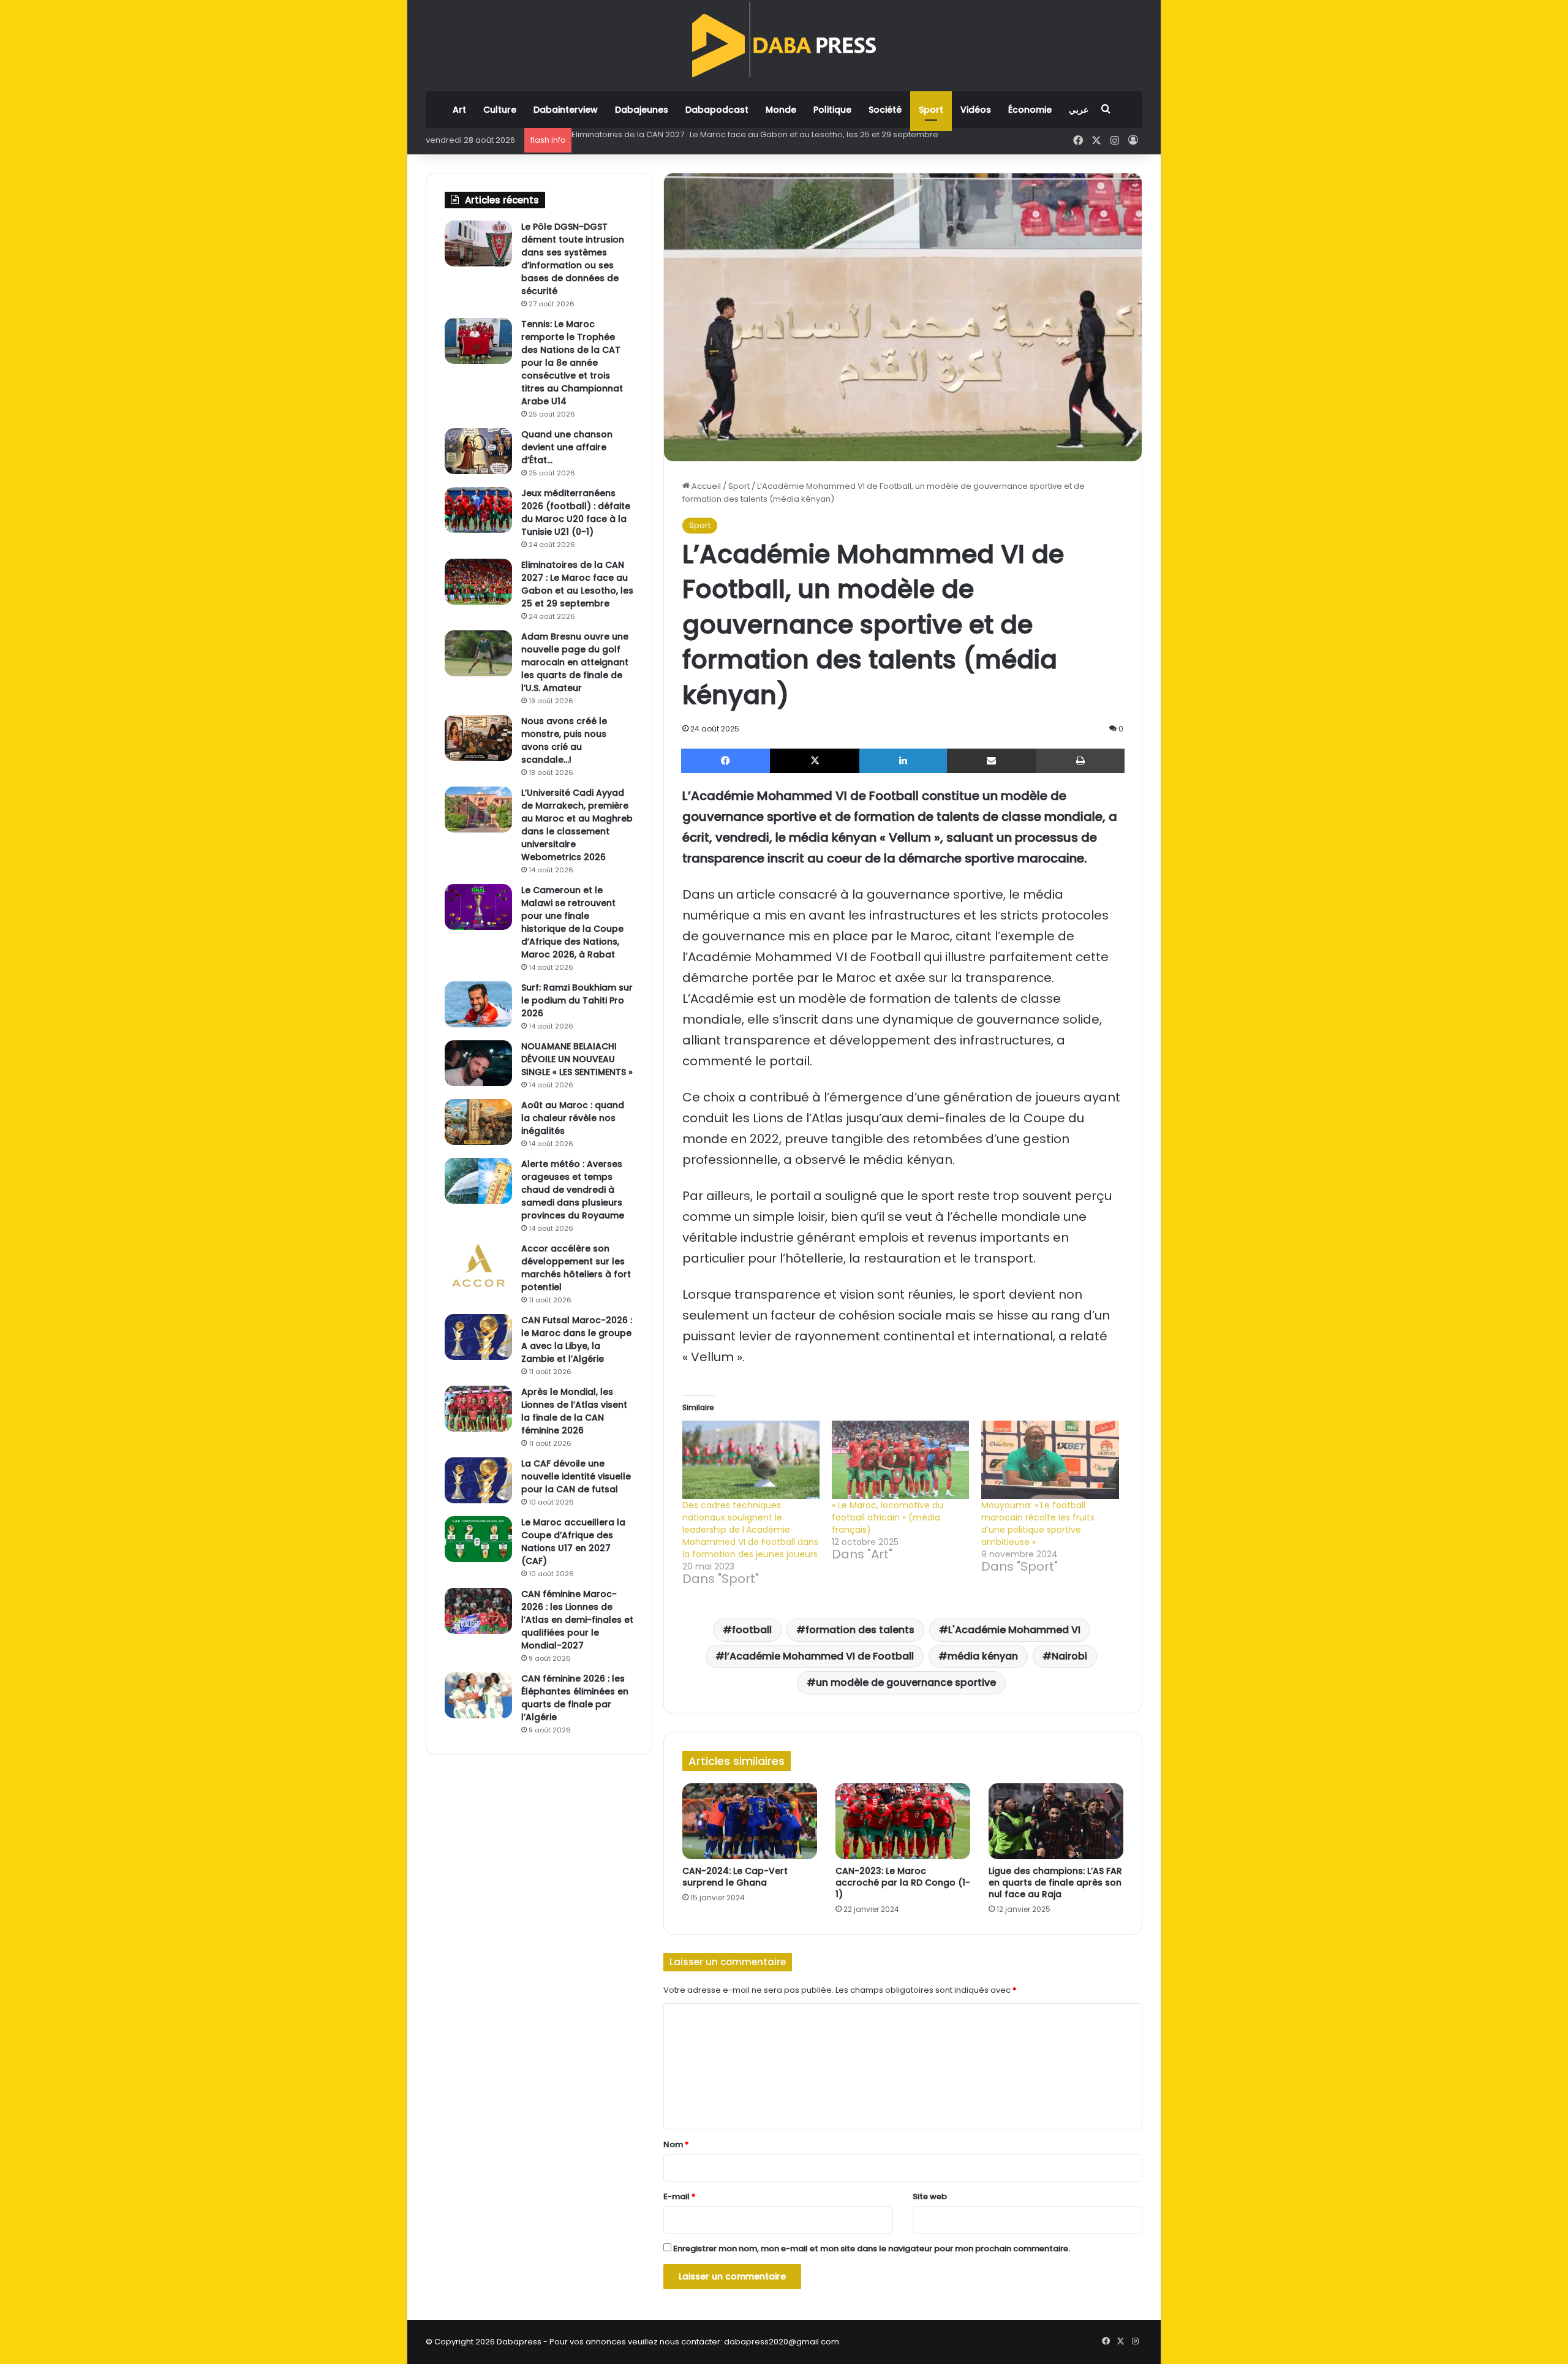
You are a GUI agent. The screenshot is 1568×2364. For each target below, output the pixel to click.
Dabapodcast (717, 110)
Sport (931, 110)
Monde (781, 110)
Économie (1030, 110)
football (752, 1630)
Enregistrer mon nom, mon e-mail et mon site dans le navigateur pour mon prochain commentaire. (872, 2249)
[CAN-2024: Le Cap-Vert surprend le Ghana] (750, 1821)
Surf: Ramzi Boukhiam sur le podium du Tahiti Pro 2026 (577, 1000)
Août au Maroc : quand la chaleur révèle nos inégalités (573, 1118)
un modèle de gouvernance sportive (906, 1682)
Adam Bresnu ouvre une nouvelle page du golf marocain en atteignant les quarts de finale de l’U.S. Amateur (786, 134)
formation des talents (860, 1630)
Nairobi (1069, 1656)
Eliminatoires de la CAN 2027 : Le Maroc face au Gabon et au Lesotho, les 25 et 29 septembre (577, 584)
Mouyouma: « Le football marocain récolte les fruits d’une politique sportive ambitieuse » (1038, 1524)
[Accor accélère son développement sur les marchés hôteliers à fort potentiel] (478, 1265)
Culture (500, 110)
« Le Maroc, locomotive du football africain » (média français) (888, 1517)
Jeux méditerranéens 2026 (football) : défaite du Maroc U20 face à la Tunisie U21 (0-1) (576, 512)
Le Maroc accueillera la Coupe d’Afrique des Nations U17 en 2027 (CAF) (573, 1542)
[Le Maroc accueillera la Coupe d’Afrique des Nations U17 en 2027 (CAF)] (478, 1539)
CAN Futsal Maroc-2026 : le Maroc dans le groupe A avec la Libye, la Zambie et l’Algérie (577, 1339)
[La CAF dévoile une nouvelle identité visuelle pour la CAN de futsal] (478, 1480)
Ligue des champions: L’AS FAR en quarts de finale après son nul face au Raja (1055, 1883)
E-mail (680, 2196)
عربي (1079, 110)
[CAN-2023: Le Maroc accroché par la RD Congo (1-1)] (903, 1821)
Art (459, 110)
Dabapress (519, 2342)
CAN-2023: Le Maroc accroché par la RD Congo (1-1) (903, 1883)
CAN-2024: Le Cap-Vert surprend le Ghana (735, 1877)
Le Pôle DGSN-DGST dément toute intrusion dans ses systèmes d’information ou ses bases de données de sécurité (573, 259)
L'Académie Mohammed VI (1014, 1630)
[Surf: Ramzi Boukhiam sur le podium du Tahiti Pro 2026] (478, 1004)
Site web (930, 2196)
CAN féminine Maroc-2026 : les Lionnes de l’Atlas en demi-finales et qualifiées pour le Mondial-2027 (577, 1620)
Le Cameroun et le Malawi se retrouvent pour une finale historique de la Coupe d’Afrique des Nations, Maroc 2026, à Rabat (572, 922)
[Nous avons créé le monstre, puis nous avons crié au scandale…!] (478, 738)
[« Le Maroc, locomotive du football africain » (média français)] (900, 1460)
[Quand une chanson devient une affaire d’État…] (478, 451)
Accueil (705, 486)
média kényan (983, 1656)
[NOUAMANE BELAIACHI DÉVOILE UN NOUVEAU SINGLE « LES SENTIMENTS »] (478, 1063)
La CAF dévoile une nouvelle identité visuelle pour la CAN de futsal (576, 1476)
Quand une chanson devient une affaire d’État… (567, 447)
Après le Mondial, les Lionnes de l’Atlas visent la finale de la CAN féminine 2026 (574, 1411)
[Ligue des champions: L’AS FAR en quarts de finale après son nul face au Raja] (1056, 1821)
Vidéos (976, 110)
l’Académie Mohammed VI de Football (819, 1656)
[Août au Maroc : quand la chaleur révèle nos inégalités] (478, 1122)
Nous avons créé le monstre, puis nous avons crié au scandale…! (564, 740)
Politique (832, 110)
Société (885, 110)
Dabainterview (566, 110)
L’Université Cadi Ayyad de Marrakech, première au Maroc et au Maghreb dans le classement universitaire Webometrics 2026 (577, 825)
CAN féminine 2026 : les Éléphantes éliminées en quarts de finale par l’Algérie (575, 1698)
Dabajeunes (642, 110)
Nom (676, 2144)
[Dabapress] (784, 40)
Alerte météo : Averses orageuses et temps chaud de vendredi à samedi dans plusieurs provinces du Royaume (573, 1190)
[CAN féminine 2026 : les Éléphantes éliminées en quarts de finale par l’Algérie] (478, 1695)
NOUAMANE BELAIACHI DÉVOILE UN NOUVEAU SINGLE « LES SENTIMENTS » (577, 1059)
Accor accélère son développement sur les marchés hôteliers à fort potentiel (576, 1268)
